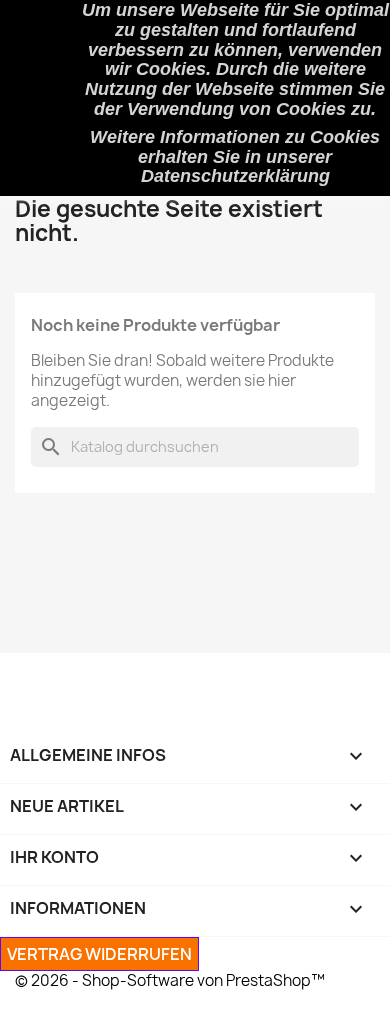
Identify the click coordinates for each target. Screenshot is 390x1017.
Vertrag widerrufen (99, 954)
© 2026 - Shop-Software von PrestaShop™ (170, 980)
